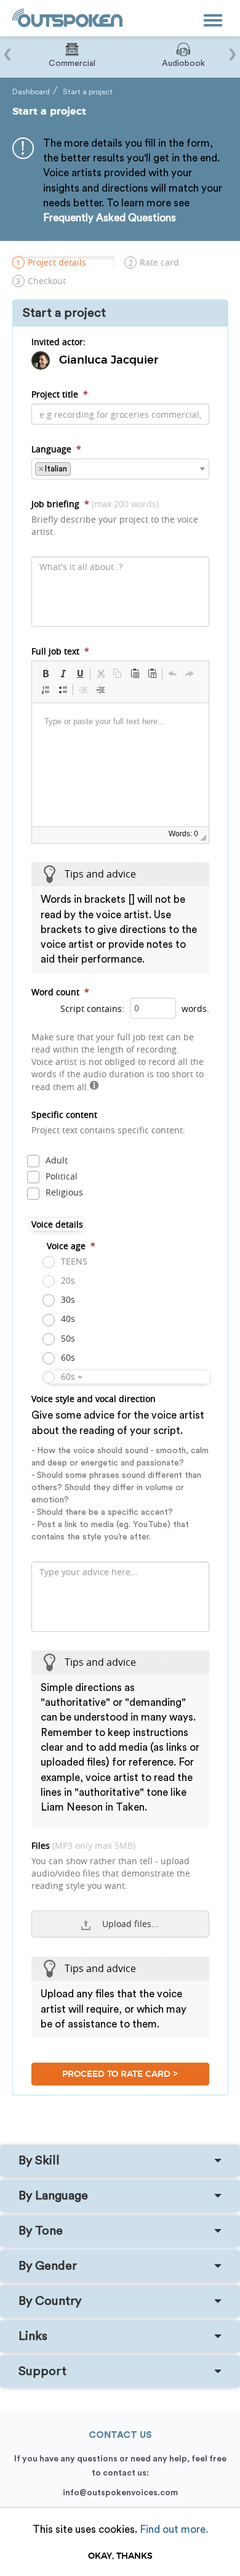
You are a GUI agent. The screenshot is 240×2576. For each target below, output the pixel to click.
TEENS (73, 1261)
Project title (60, 394)
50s (67, 1338)
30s (67, 1299)
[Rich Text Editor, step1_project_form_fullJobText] (120, 765)
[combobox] (120, 469)
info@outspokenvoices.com (120, 2493)
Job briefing (115, 518)
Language (56, 449)
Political (60, 1176)
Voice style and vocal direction (120, 1467)
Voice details (57, 1224)
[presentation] (8, 48)
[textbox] (77, 468)
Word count (60, 992)
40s (67, 1319)
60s (67, 1357)
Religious (63, 1192)
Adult (55, 1160)
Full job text (60, 651)
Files (111, 1865)
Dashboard (31, 92)
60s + (70, 1376)
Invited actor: (58, 342)
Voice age (71, 1246)
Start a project (88, 92)
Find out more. (174, 2529)
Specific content (108, 1122)
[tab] (120, 2161)
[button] (46, 674)
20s (67, 1280)
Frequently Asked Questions (110, 218)
